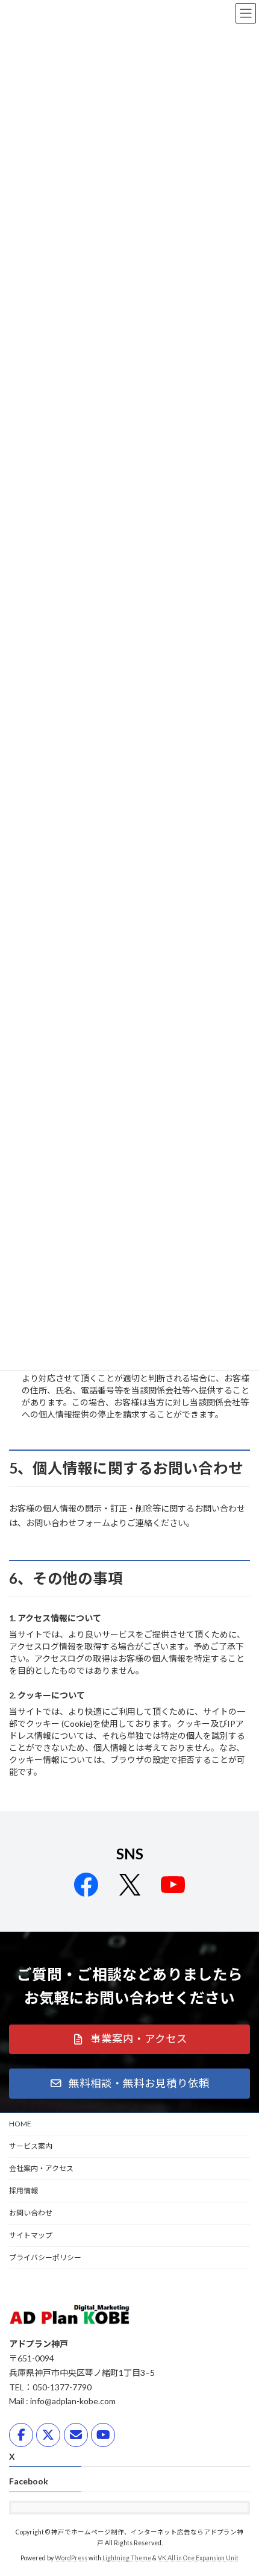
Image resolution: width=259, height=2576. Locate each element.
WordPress (71, 2558)
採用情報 (23, 2191)
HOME (20, 2124)
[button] (129, 2040)
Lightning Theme (127, 2558)
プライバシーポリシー (45, 2257)
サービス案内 (31, 2146)
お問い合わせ (31, 2213)
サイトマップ (31, 2235)
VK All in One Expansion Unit (198, 2558)
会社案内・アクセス (41, 2168)
